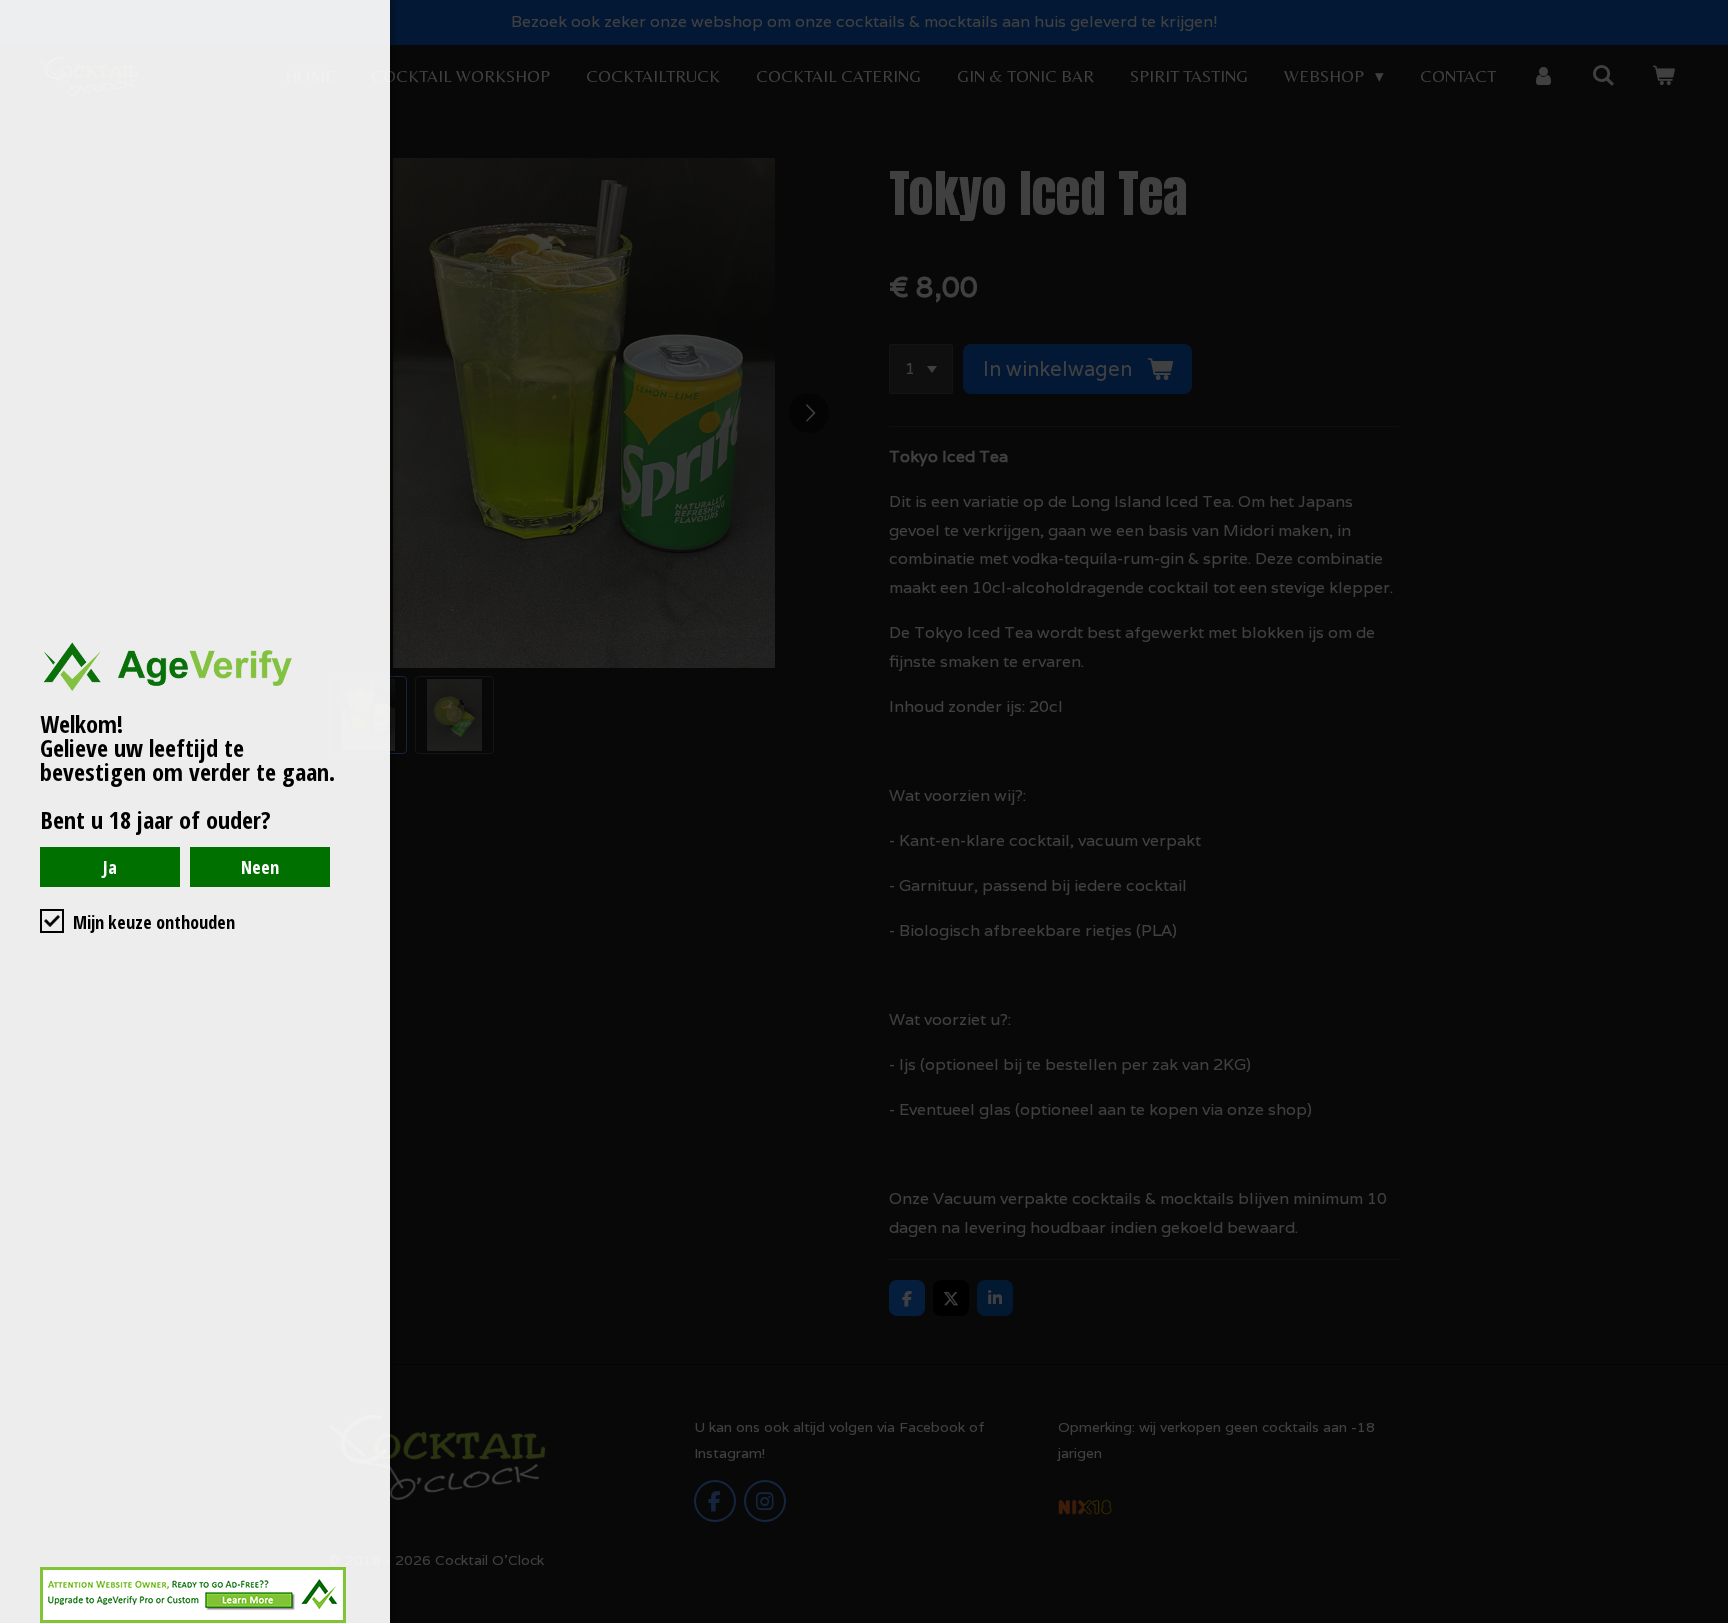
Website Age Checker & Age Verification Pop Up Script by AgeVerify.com (1703, 1618)
